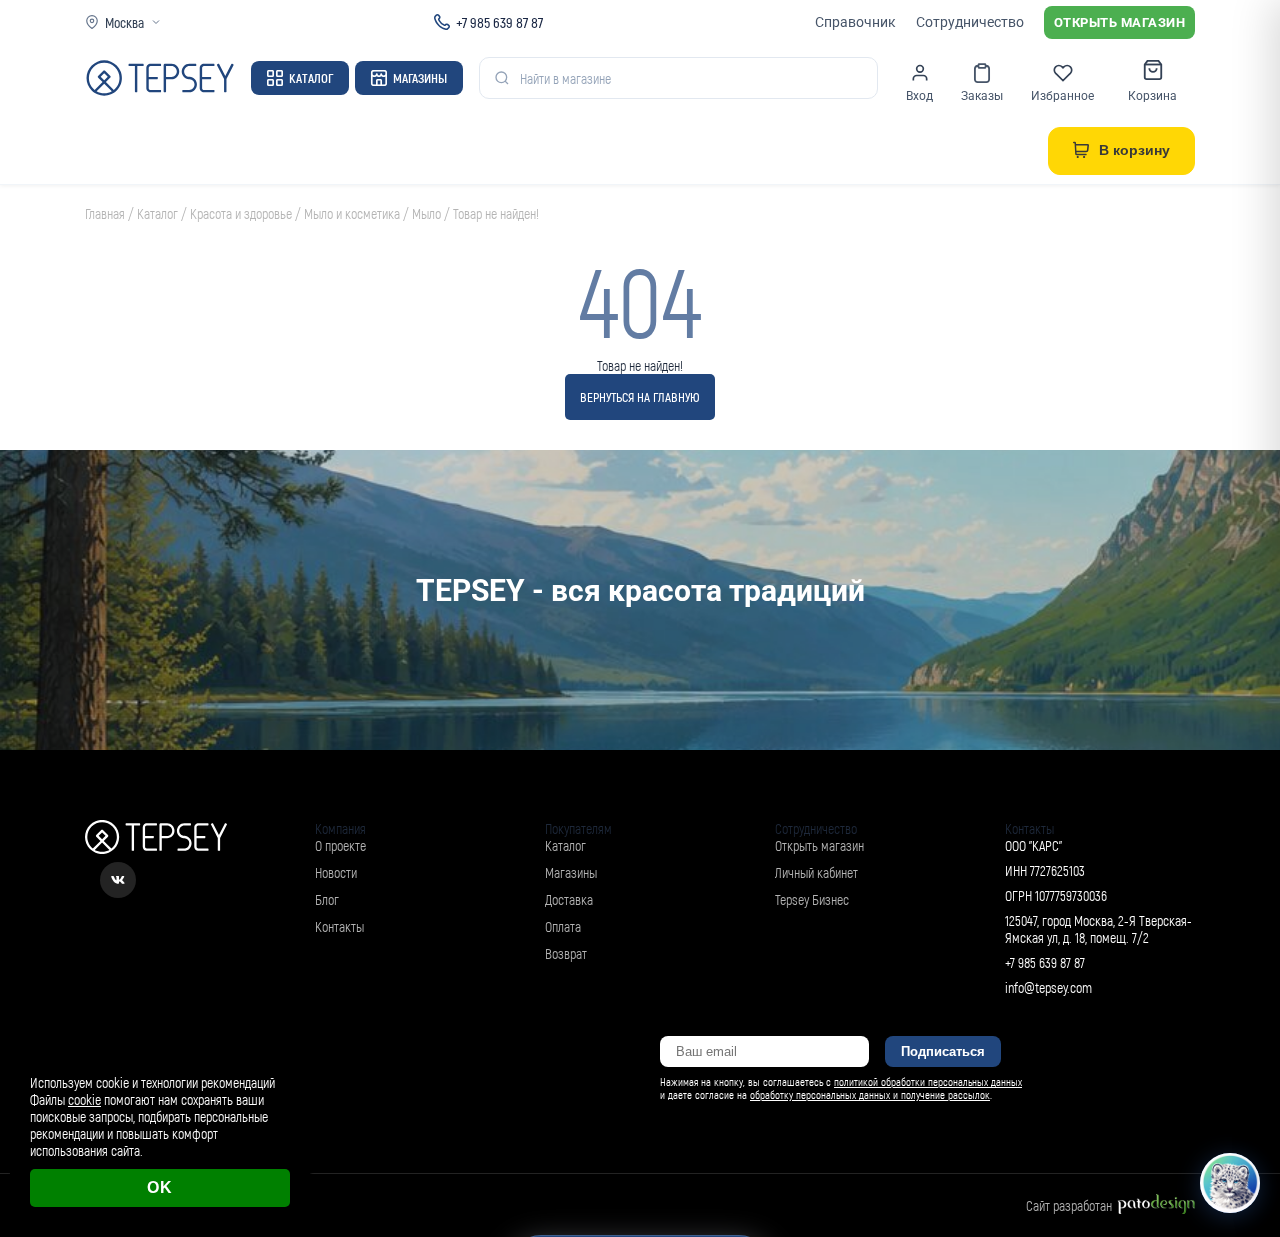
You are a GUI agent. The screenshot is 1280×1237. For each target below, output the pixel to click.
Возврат (566, 953)
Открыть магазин (1120, 22)
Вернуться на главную (640, 397)
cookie (84, 1099)
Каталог (311, 78)
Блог (327, 899)
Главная (105, 213)
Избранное (1062, 96)
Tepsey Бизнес (812, 899)
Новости (336, 872)
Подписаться (943, 1051)
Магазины (420, 78)
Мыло (426, 213)
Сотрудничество (970, 22)
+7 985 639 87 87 (499, 22)
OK (160, 1187)
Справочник (855, 22)
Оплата (563, 926)
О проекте (340, 845)
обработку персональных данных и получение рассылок (870, 1094)
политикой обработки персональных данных (928, 1081)
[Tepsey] (160, 78)
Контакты (339, 926)
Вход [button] (919, 96)
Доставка (569, 899)
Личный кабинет (816, 872)
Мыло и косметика (352, 213)
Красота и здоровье (241, 213)
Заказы (982, 96)
